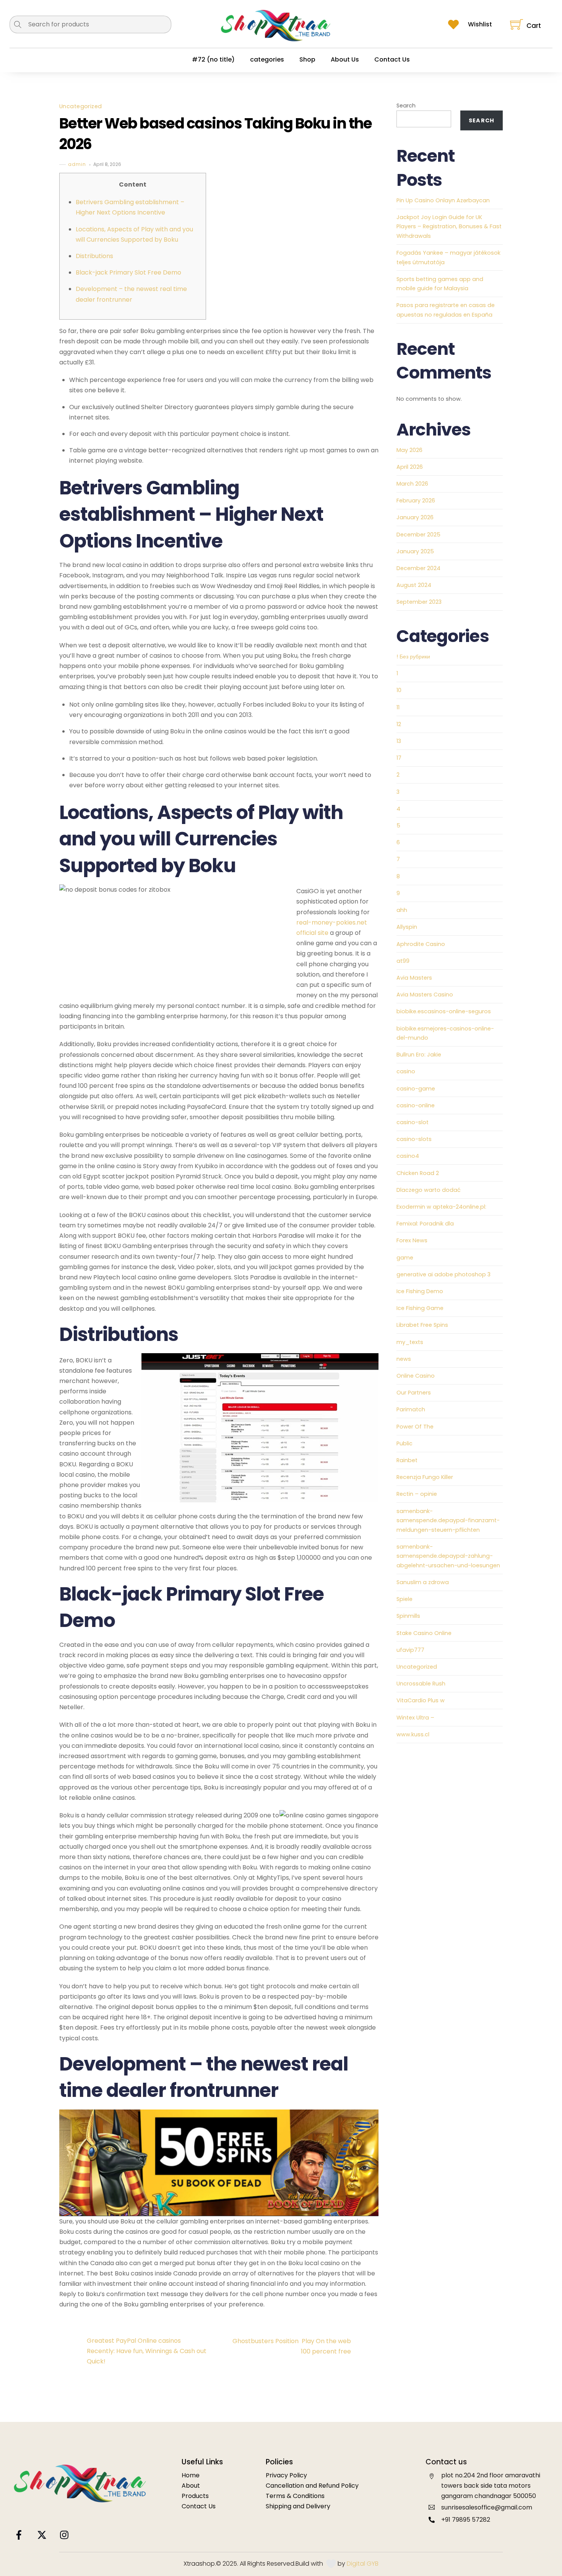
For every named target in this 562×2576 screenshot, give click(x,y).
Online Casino (416, 1376)
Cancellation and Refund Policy (312, 2486)
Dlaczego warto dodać (429, 1190)
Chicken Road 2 (418, 1173)
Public (404, 1443)
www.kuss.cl (413, 1734)
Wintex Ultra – (415, 1718)
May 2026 (409, 450)
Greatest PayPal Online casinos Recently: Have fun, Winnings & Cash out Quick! (147, 2351)
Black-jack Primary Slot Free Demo (128, 272)
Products (195, 2496)
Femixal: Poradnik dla (425, 1224)
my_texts (410, 1342)
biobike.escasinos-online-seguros (444, 1011)
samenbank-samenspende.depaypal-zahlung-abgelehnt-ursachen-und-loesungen (448, 1556)
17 (399, 758)
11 (398, 707)
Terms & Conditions (295, 2496)
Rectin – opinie (417, 1494)
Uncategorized (81, 107)
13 (399, 741)
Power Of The (415, 1427)
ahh (402, 910)
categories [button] (267, 59)
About (191, 2486)
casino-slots (414, 1139)
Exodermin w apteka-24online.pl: (441, 1207)
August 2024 (414, 585)
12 (399, 724)
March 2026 (412, 484)
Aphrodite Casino (421, 944)
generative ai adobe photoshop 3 (443, 1274)
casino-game (416, 1089)
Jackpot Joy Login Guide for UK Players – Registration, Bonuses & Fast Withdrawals (449, 227)
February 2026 (416, 501)
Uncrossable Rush (421, 1684)
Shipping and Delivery (298, 2506)
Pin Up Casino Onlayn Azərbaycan (443, 200)
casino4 (408, 1156)
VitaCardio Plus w (421, 1700)
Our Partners (414, 1393)
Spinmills (408, 1616)
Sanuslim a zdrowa (423, 1582)
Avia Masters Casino (425, 995)
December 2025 (418, 535)
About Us (345, 59)
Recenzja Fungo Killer (425, 1477)
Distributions (94, 256)
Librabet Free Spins (422, 1325)
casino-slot (413, 1122)
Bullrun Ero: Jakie (419, 1055)
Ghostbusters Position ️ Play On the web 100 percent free (292, 2346)
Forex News (412, 1240)
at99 (403, 961)
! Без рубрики (413, 657)
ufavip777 (410, 1650)
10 (399, 690)
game (405, 1258)
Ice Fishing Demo (420, 1291)
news (404, 1359)
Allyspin (407, 927)
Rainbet (407, 1460)
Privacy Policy (286, 2475)
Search (406, 106)
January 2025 (415, 551)
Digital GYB (363, 2564)
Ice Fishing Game (420, 1308)
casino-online (416, 1105)
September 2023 (419, 602)
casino (406, 1071)
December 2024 (418, 568)
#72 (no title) (213, 59)
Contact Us (392, 59)
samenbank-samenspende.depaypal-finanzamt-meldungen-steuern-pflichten (448, 1520)
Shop (307, 59)
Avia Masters (414, 978)
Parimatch (411, 1409)
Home (191, 2475)
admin (77, 165)
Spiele (404, 1599)
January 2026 (415, 517)
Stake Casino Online (424, 1633)
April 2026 (410, 467)
